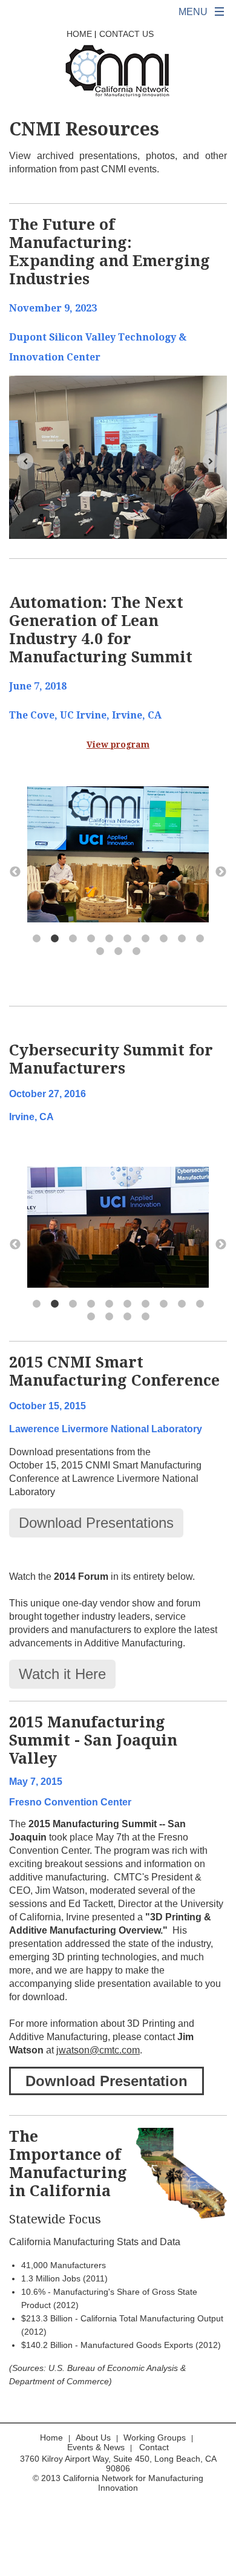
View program (118, 745)
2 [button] (54, 939)
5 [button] (109, 939)
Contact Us (126, 34)
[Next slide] (211, 461)
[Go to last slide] (25, 461)
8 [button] (163, 939)
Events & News (96, 2447)
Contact (154, 2447)
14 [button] (145, 1317)
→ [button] (221, 872)
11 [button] (100, 951)
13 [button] (136, 951)
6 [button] (127, 939)
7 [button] (145, 939)
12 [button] (118, 951)
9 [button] (182, 939)
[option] (118, 856)
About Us (93, 2437)
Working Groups (155, 2437)
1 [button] (36, 939)
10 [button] (200, 939)
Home (79, 34)
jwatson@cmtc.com (98, 2050)
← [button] (15, 872)
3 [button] (73, 939)
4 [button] (91, 939)
